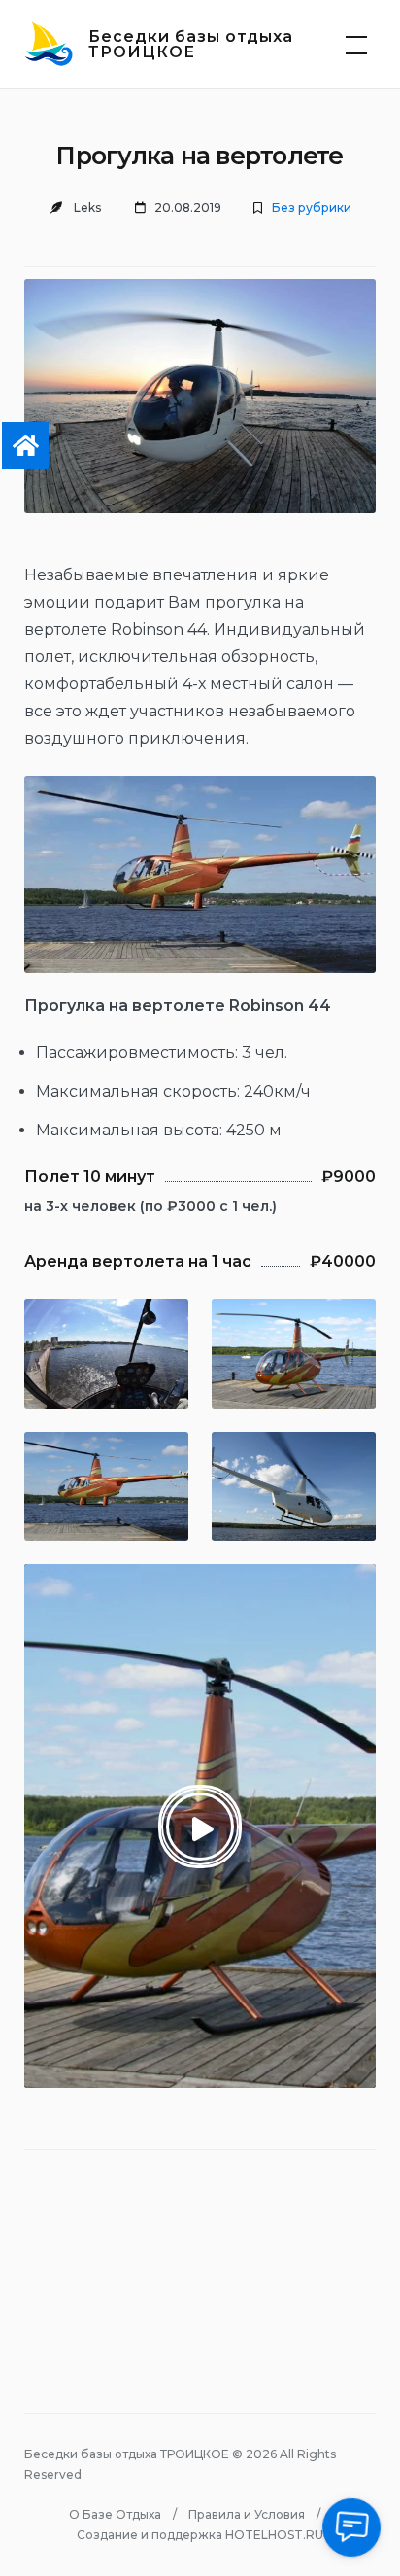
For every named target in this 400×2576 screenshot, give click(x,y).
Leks (87, 208)
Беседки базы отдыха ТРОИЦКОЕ (191, 44)
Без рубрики (312, 208)
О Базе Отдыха (115, 2514)
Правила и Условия (247, 2514)
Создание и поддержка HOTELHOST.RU (200, 2535)
